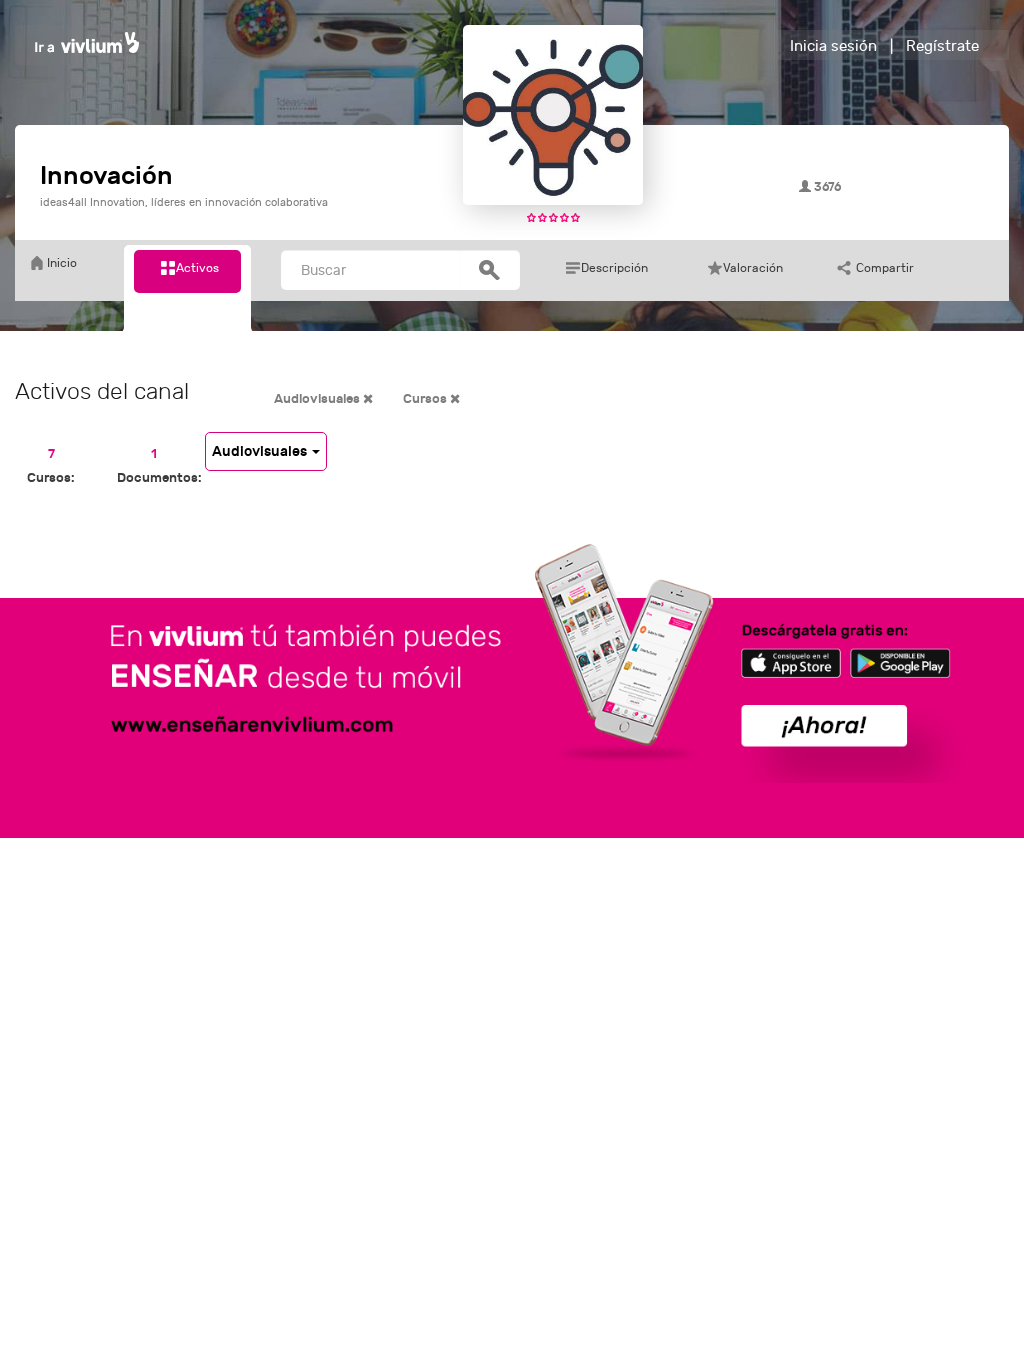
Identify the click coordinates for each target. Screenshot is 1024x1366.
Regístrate (942, 46)
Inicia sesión (833, 46)
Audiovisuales (318, 399)
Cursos (426, 399)
